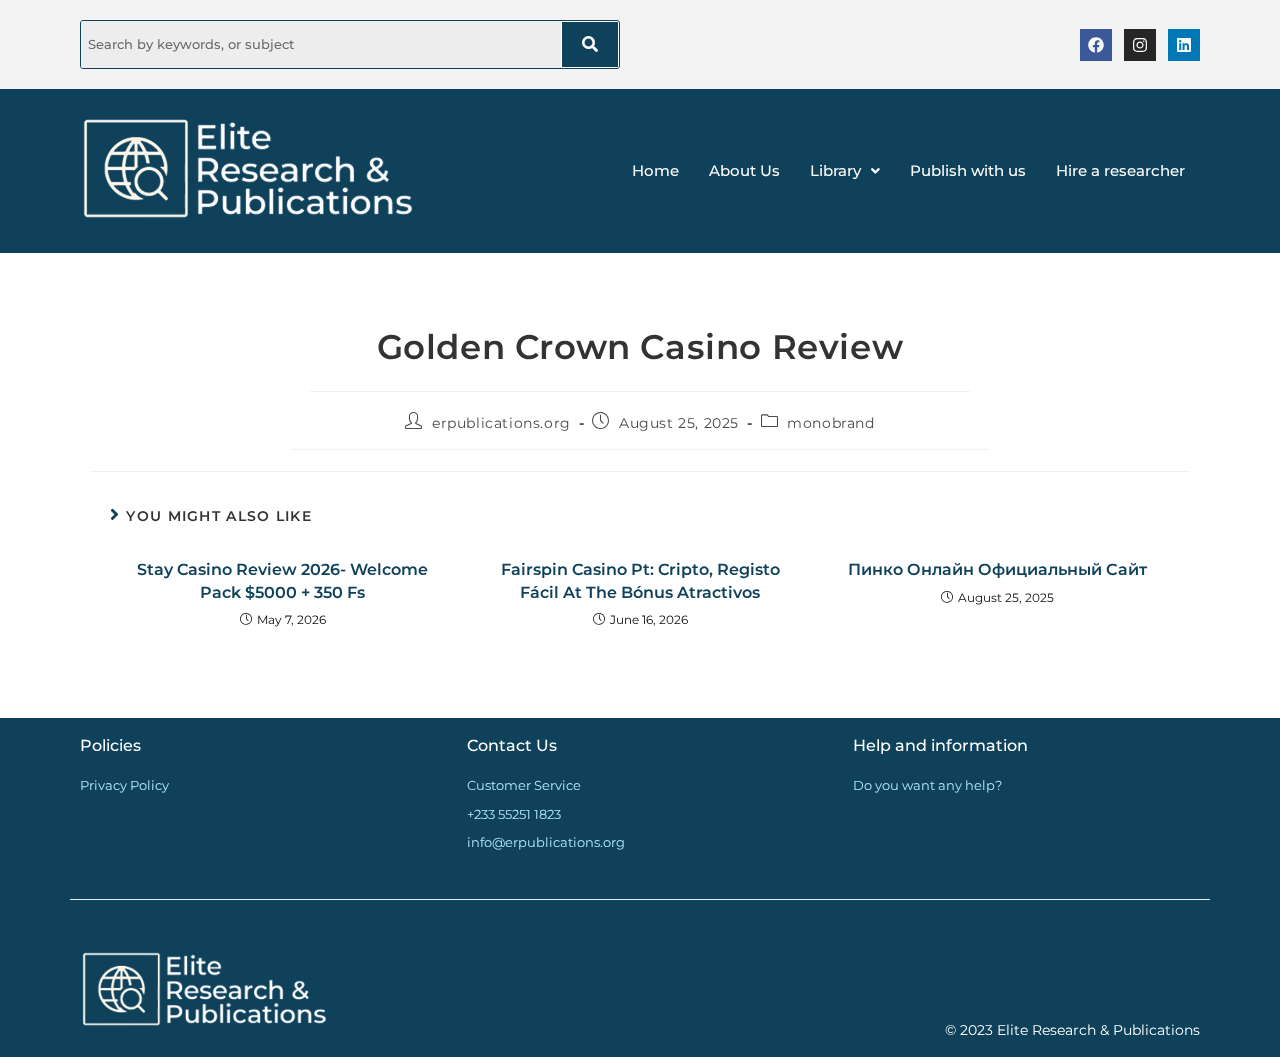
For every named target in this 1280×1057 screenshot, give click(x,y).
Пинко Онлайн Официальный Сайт (997, 569)
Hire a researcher (1120, 170)
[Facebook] (1096, 45)
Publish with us (968, 170)
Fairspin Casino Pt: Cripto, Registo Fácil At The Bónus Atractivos (640, 580)
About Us (744, 170)
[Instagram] (1140, 45)
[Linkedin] (1184, 45)
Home (655, 170)
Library (835, 170)
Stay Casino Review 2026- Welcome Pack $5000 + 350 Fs (282, 580)
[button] (845, 170)
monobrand (830, 423)
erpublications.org (501, 423)
